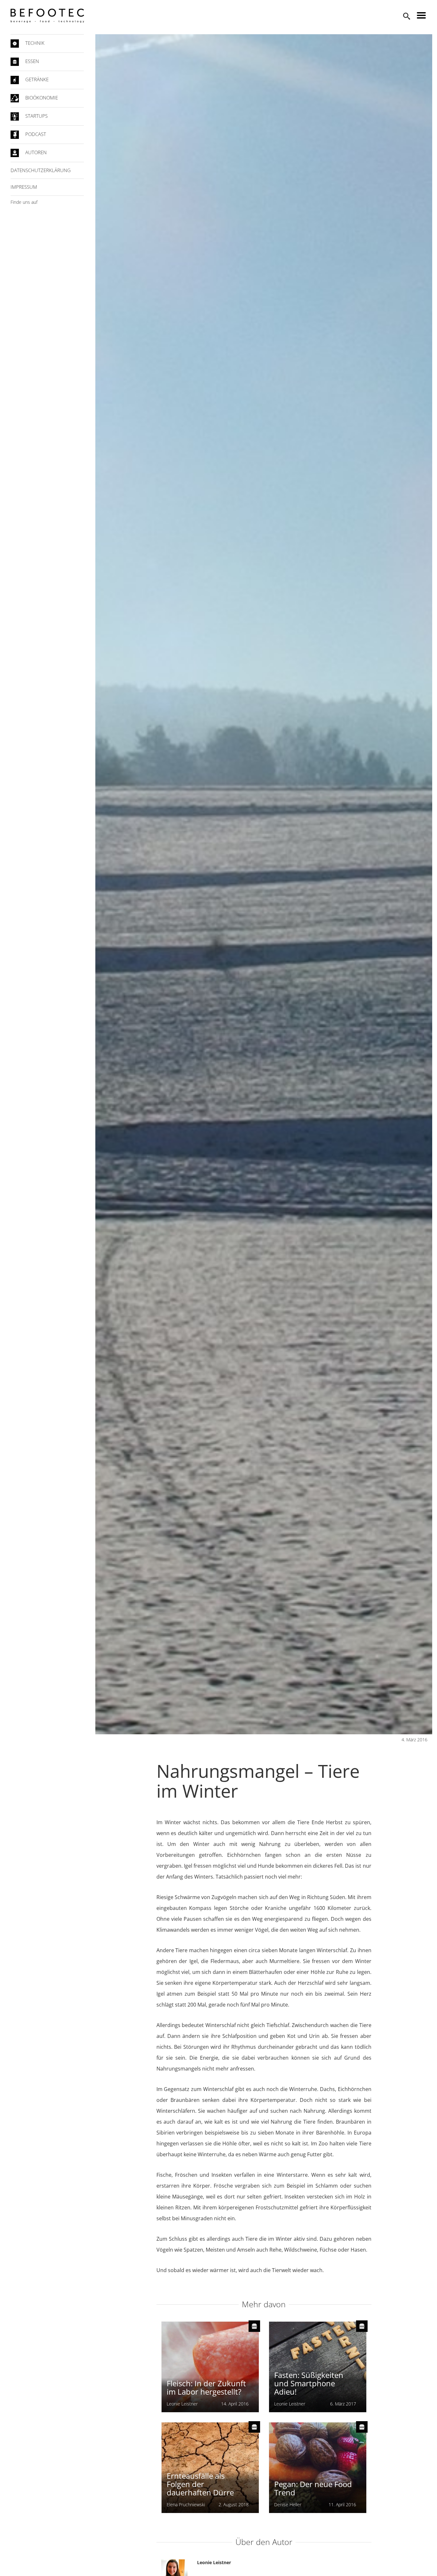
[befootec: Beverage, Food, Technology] (47, 16)
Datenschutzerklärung (41, 170)
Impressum (24, 187)
